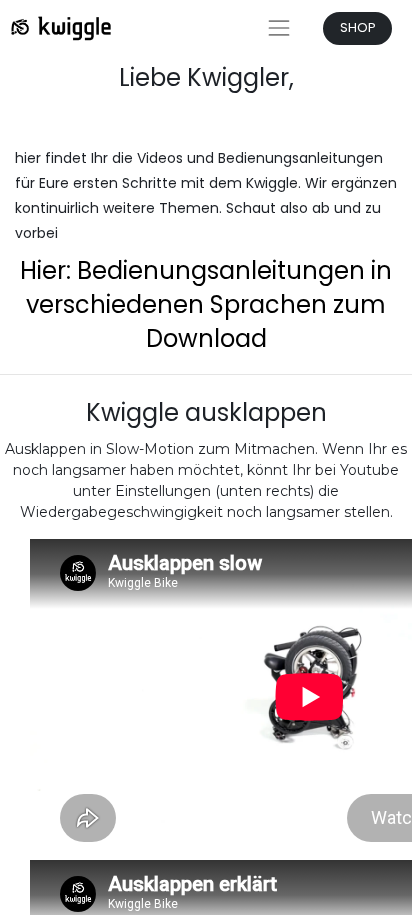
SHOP (358, 27)
